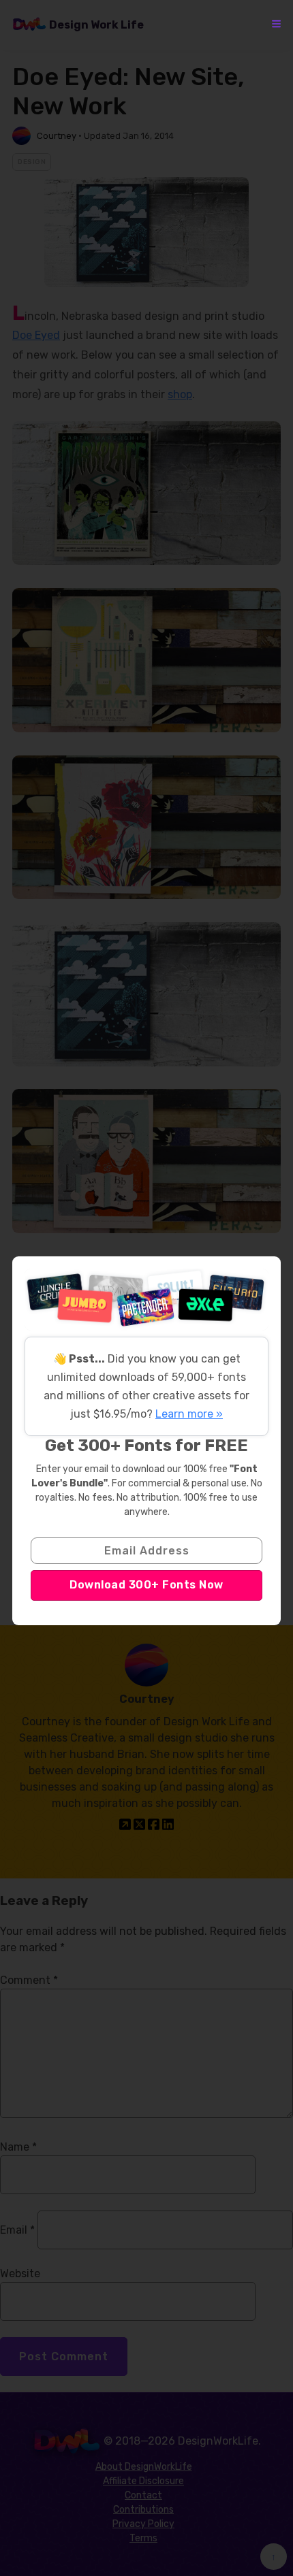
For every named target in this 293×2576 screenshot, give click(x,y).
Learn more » (189, 1414)
